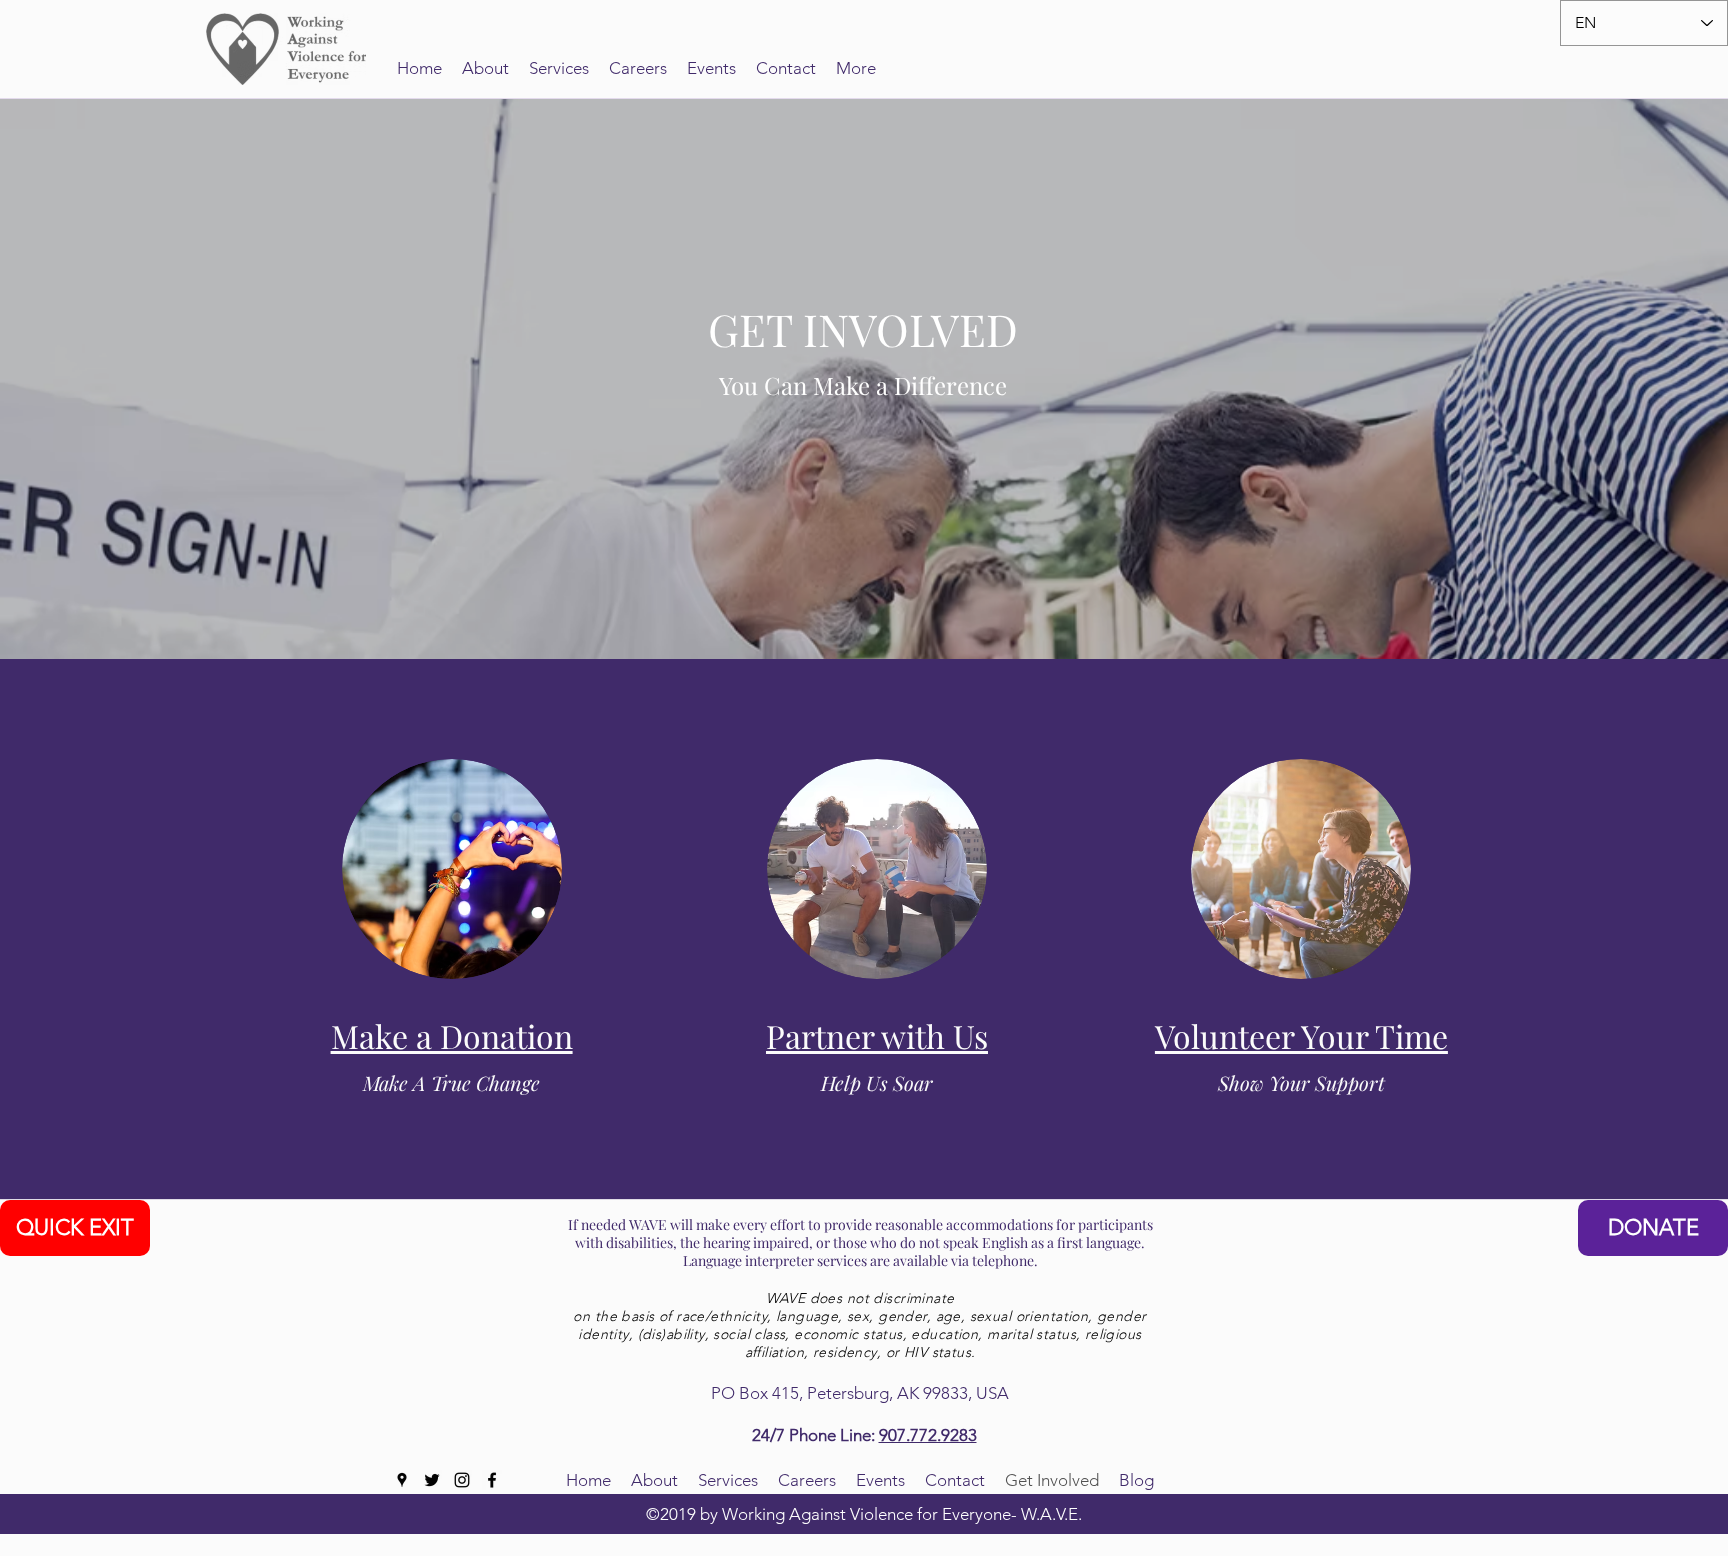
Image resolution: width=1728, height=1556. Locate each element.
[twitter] (432, 1480)
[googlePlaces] (402, 1480)
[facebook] (492, 1480)
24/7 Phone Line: (815, 1435)
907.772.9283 (928, 1435)
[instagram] (462, 1480)
